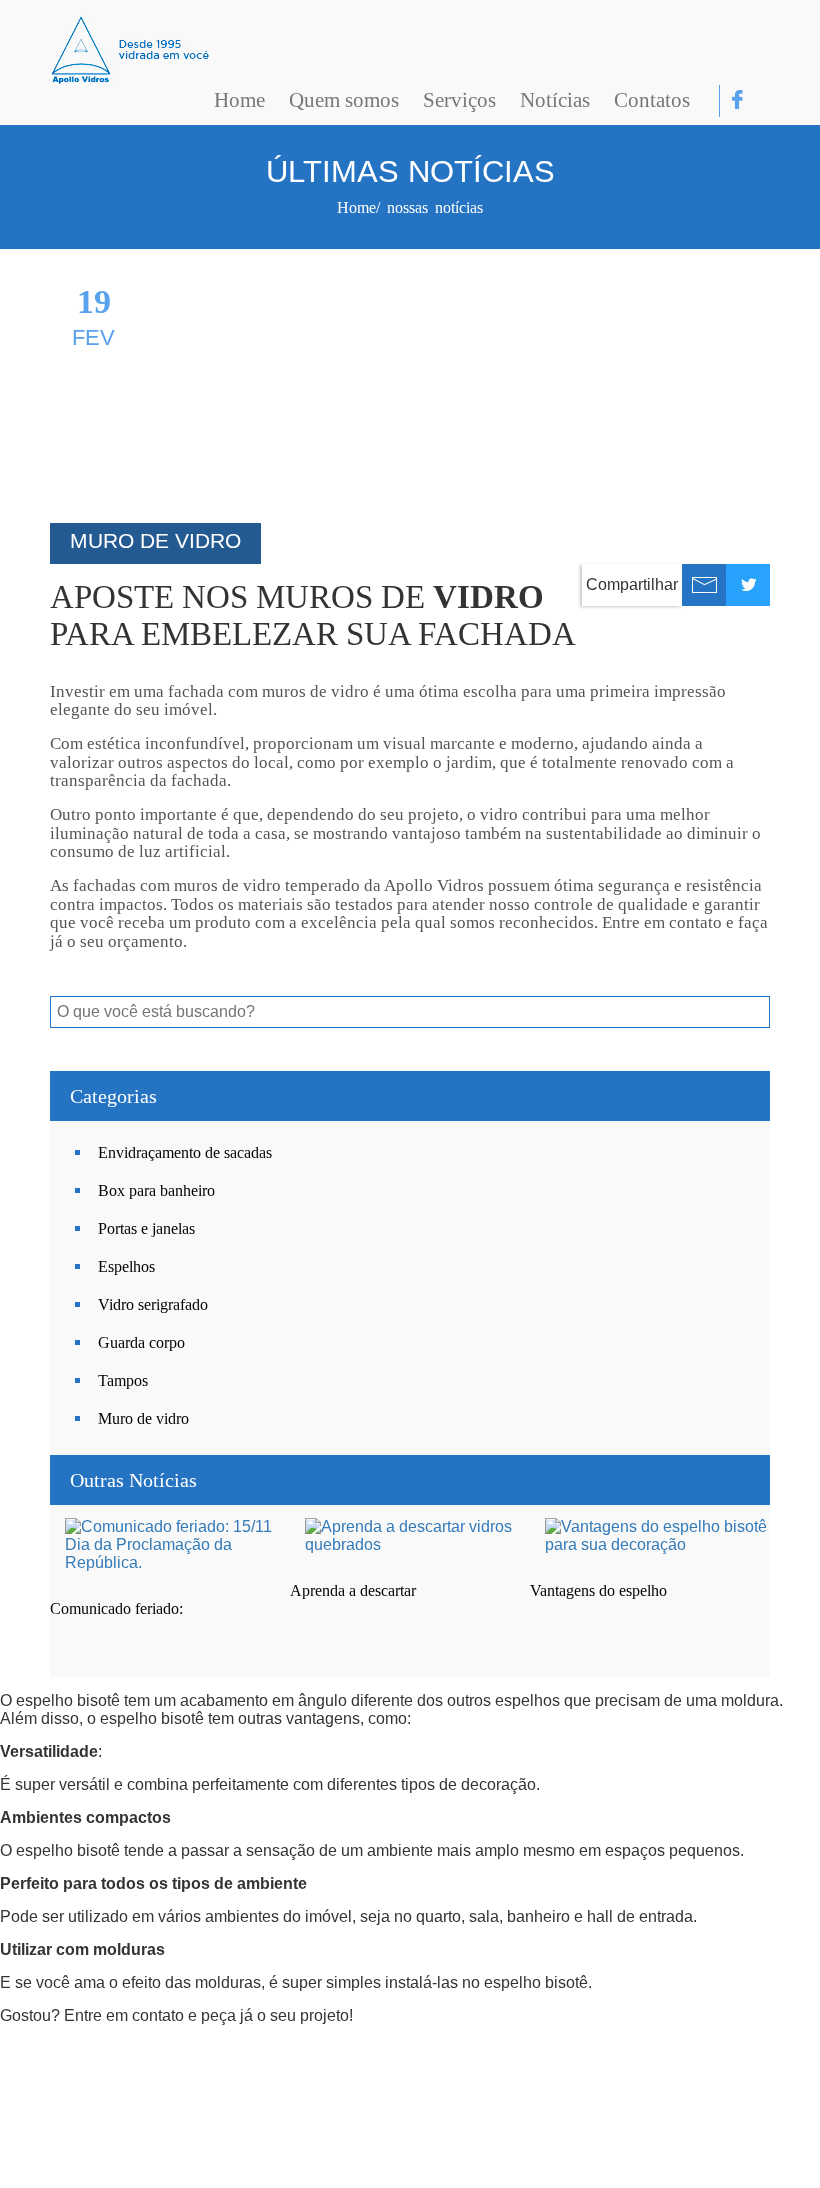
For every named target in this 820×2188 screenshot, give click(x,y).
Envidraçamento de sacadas (185, 1152)
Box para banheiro (156, 1190)
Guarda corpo (141, 1342)
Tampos (123, 1380)
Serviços (459, 100)
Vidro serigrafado (153, 1304)
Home (239, 100)
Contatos (652, 100)
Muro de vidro (143, 1418)
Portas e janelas (146, 1228)
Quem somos (344, 100)
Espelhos (126, 1266)
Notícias (555, 100)
